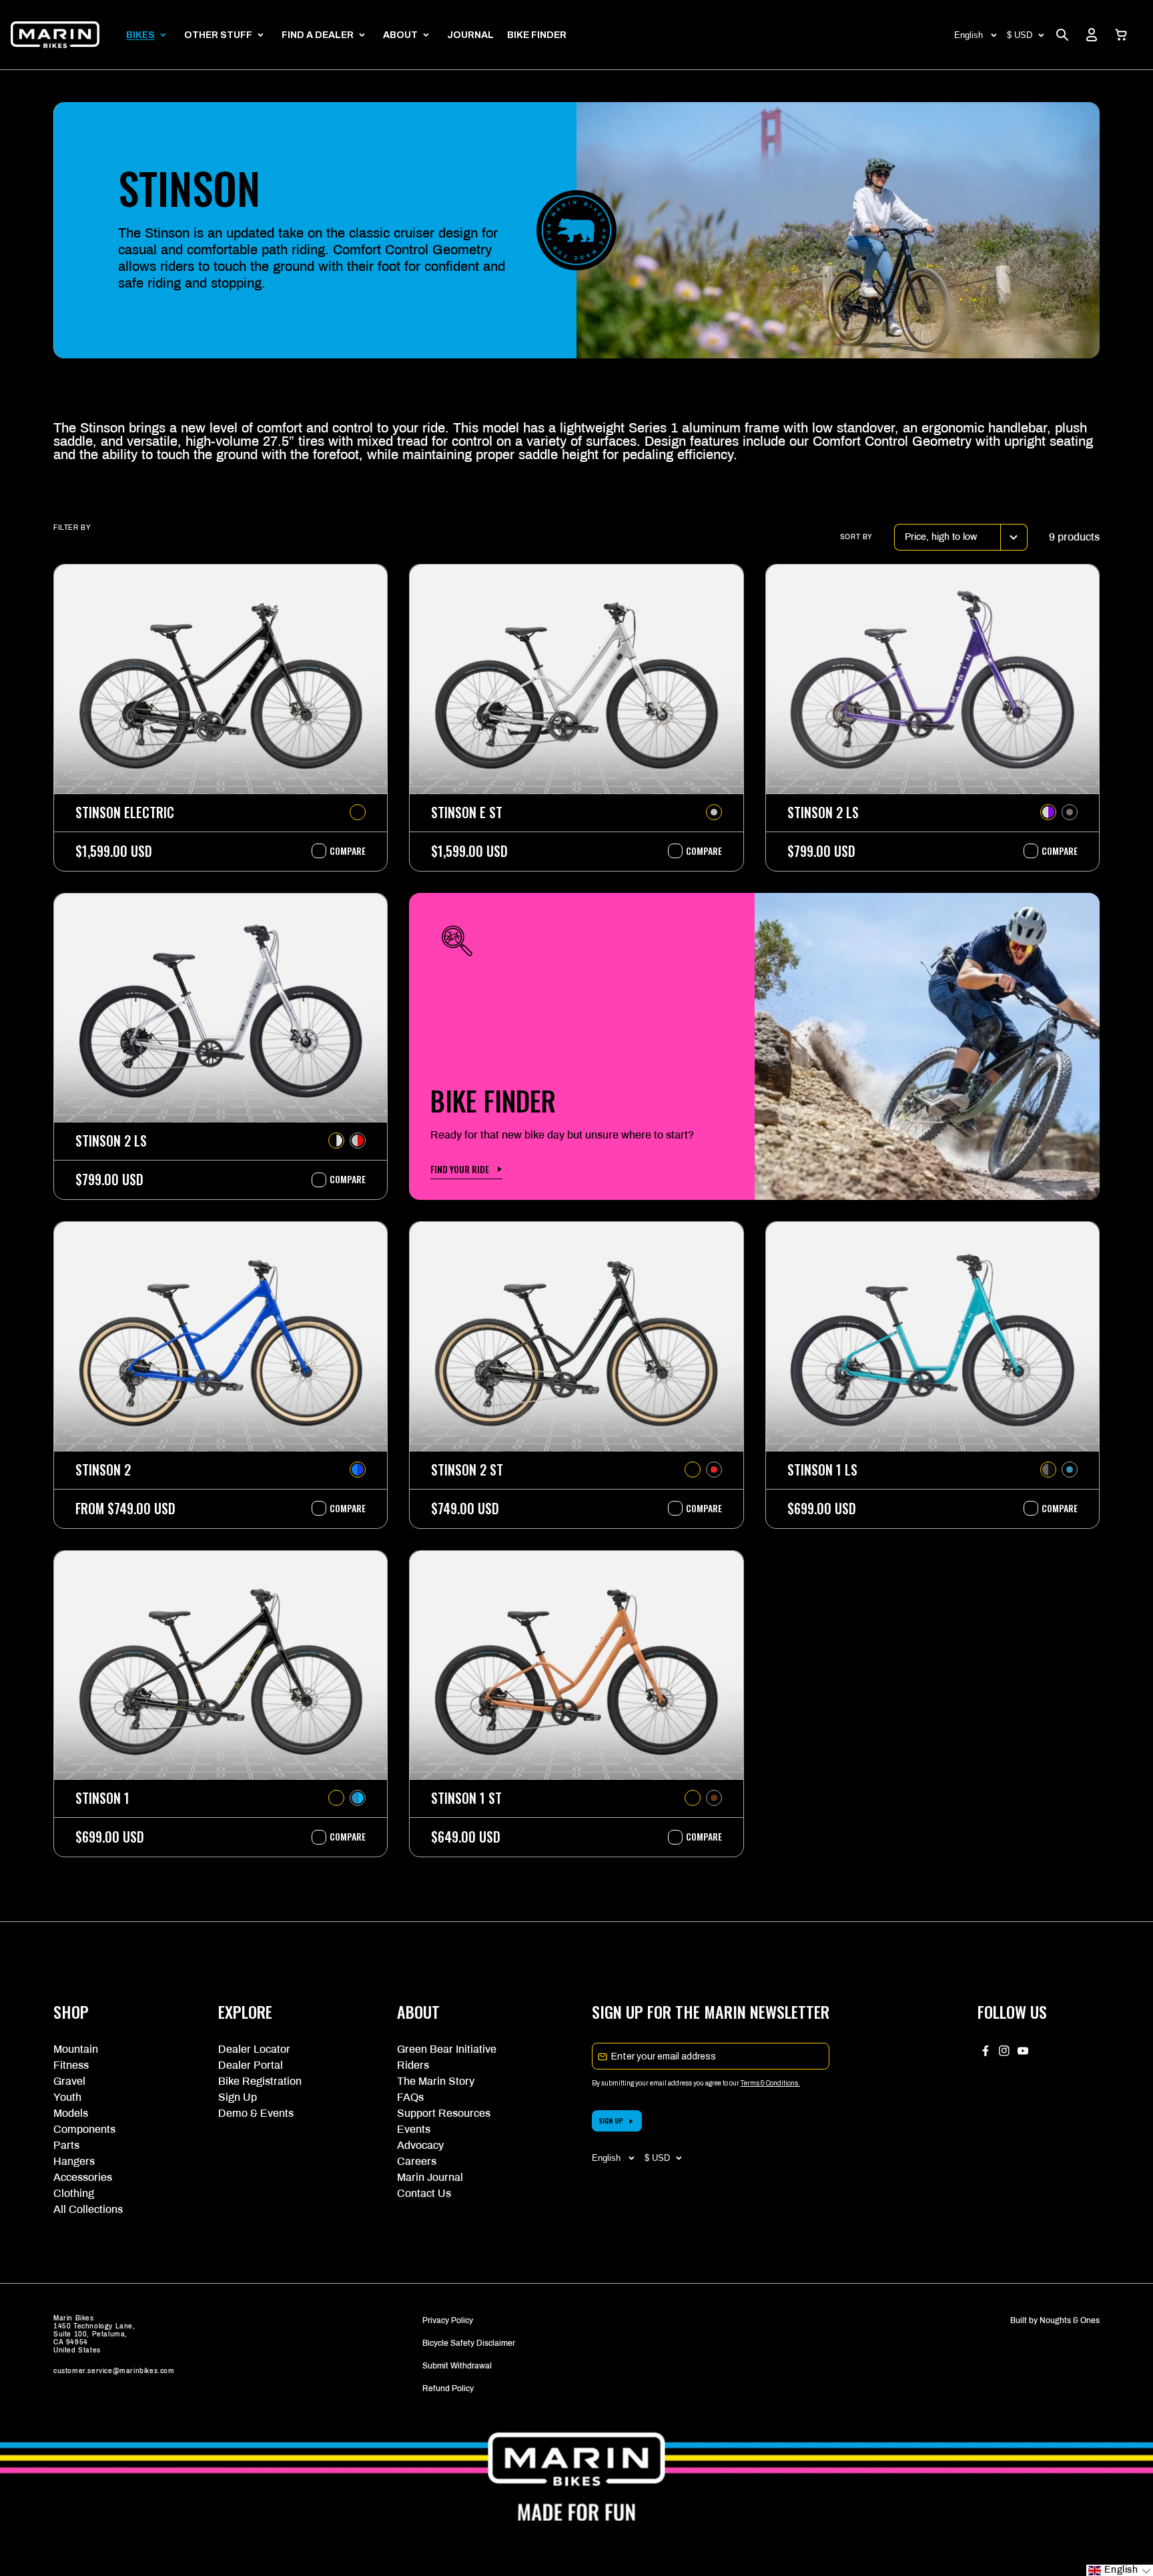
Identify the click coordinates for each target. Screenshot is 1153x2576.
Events (414, 2129)
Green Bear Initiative (447, 2049)
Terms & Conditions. (770, 2083)
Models (71, 2113)
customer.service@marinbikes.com (114, 2371)
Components (84, 2129)
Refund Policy (448, 2388)
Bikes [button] (140, 35)
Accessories (83, 2177)
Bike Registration (260, 2081)
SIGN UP (611, 2121)
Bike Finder (537, 35)
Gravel (69, 2081)
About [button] (400, 35)
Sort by (856, 537)
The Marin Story (436, 2081)
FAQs (410, 2097)
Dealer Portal (251, 2065)
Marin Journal (430, 2177)
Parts (66, 2145)
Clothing (74, 2193)
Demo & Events (256, 2113)
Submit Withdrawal (457, 2366)
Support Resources (444, 2113)
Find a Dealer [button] (318, 35)
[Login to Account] (1092, 35)
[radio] (358, 812)
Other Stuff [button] (218, 35)
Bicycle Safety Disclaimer (469, 2343)
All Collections (88, 2209)
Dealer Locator (254, 2049)
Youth (67, 2097)
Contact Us (424, 2193)
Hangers (74, 2161)
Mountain (76, 2049)
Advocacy (420, 2145)
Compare (341, 851)
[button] (1121, 35)
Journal (470, 35)
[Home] (55, 35)
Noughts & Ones (1070, 2320)
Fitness (71, 2065)
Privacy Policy (448, 2320)
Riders (413, 2065)
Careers (417, 2161)
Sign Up (238, 2097)
